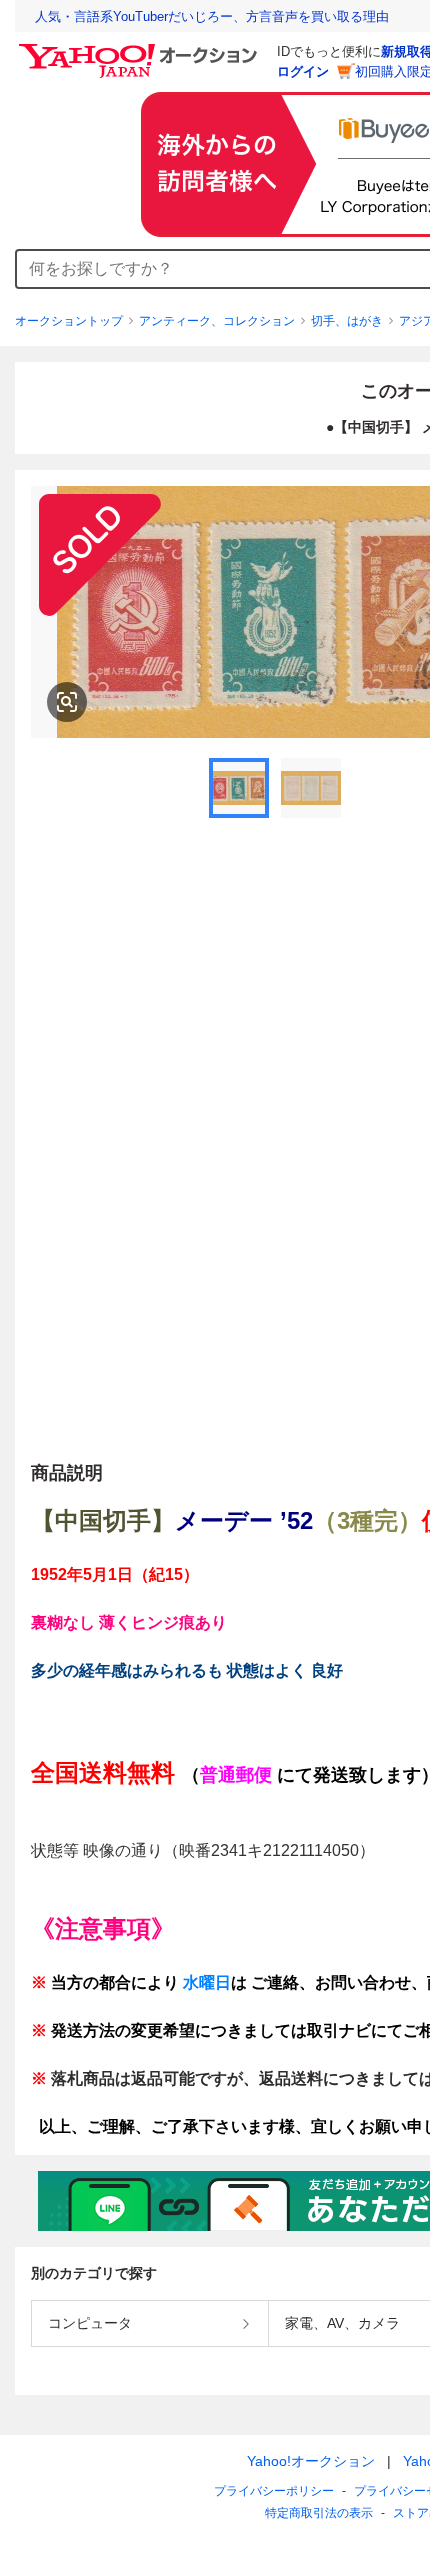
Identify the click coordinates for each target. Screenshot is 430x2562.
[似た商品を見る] (67, 702)
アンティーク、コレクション (217, 321)
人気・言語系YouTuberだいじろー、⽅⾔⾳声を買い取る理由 (212, 16)
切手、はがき (347, 321)
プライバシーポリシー (274, 2491)
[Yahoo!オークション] (141, 49)
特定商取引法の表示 (319, 2513)
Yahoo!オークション (311, 2461)
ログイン (303, 71)
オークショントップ (69, 321)
